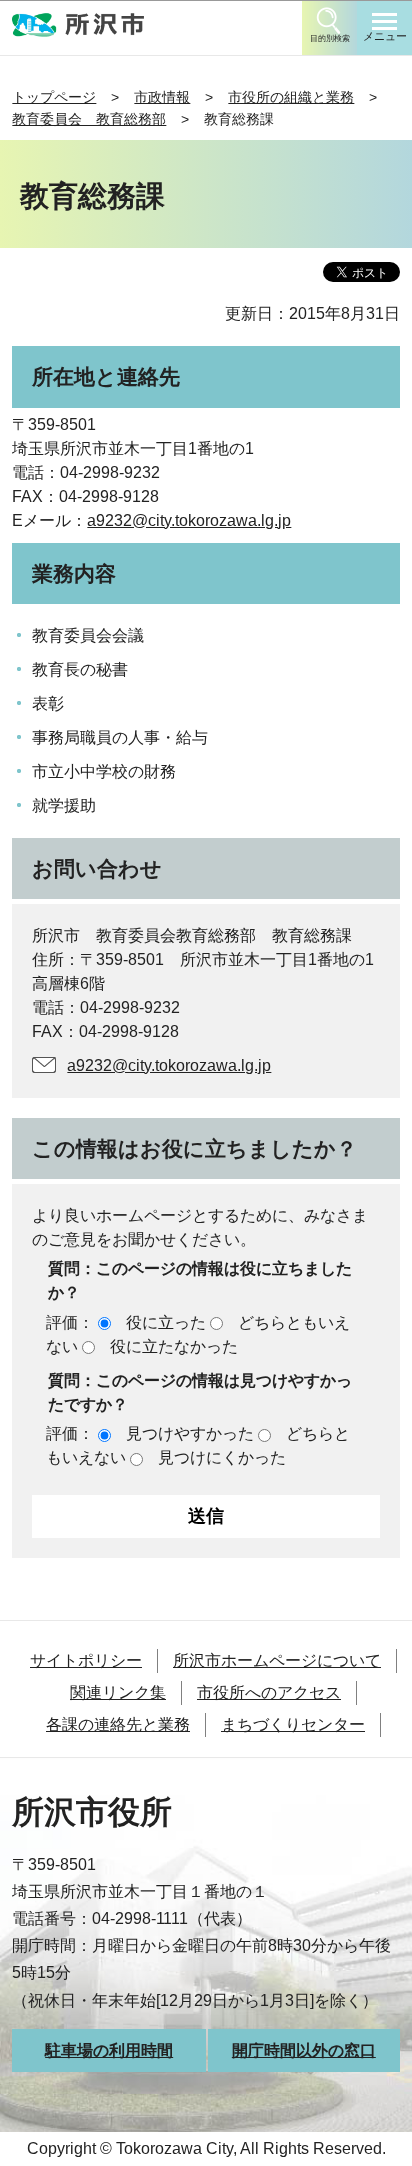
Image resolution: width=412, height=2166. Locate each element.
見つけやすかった (190, 1433)
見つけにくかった (222, 1457)
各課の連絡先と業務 (118, 1724)
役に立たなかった (174, 1346)
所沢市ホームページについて (277, 1660)
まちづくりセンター (293, 1724)
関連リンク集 (118, 1692)
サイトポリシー (86, 1660)
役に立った (166, 1322)
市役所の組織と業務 (291, 97)
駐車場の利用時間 (109, 2050)
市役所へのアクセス (269, 1692)
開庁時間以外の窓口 (304, 2050)
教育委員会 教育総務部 (89, 119)
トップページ (54, 97)
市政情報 (162, 97)
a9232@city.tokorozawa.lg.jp (189, 520)
